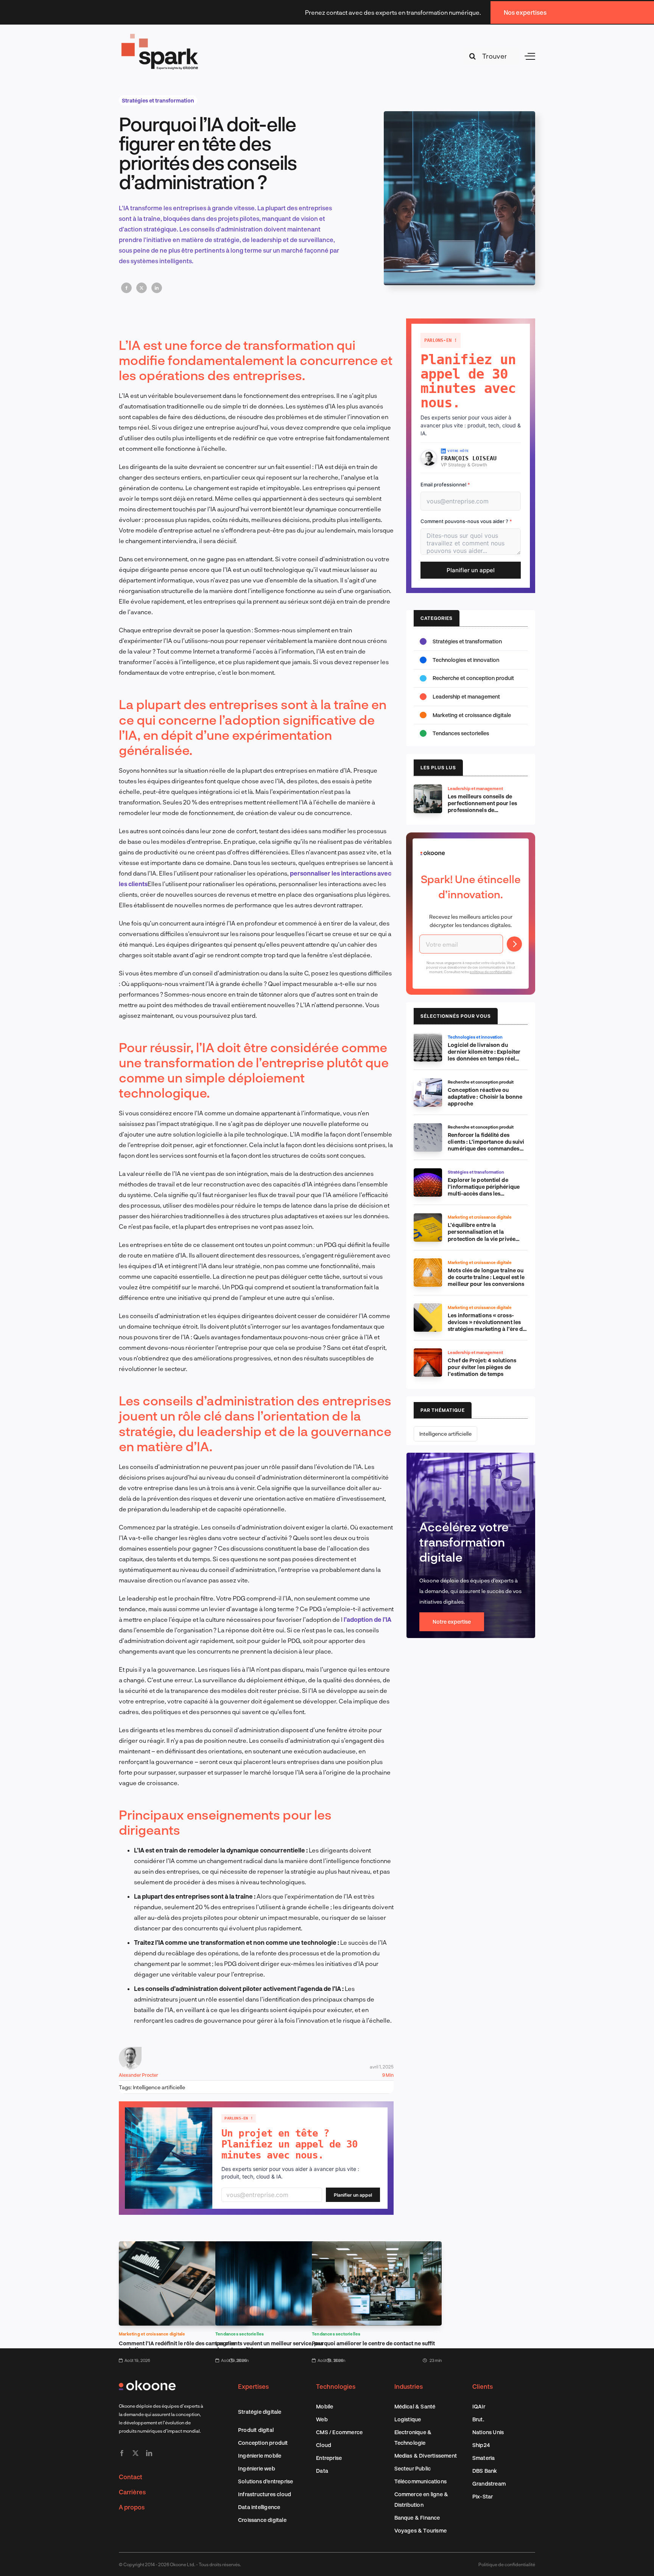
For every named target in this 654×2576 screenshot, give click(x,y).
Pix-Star (483, 2496)
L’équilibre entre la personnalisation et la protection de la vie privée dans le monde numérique (482, 1235)
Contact (131, 2477)
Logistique (408, 2419)
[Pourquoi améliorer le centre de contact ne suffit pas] (377, 2246)
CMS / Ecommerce (339, 2432)
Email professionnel (445, 484)
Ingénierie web (257, 2468)
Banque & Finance (417, 2518)
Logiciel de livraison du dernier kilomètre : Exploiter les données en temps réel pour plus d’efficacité (484, 1055)
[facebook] (122, 2453)
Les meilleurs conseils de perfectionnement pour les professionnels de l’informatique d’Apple (482, 807)
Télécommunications (421, 2481)
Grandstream (489, 2484)
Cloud (324, 2445)
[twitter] (135, 2453)
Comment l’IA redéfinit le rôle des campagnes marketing (177, 2346)
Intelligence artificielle (159, 2087)
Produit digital (256, 2430)
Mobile (325, 2406)
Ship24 (481, 2445)
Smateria (484, 2458)
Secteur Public (413, 2468)
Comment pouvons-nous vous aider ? (466, 521)
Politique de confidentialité (507, 2564)
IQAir (479, 2406)
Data (322, 2471)
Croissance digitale (262, 2520)
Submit (514, 944)
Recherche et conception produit (473, 678)
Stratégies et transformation (158, 100)
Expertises (253, 2386)
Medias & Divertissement (426, 2456)
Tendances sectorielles (240, 2334)
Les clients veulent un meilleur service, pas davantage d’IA (269, 2346)
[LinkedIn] (157, 288)
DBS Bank (485, 2471)
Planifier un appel (353, 2195)
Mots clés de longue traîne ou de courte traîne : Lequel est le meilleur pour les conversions (486, 1277)
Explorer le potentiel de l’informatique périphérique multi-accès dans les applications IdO (484, 1190)
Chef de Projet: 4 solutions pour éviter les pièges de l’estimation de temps (482, 1367)
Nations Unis (488, 2432)
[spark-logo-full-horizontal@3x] (160, 35)
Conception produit (263, 2443)
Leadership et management (466, 696)
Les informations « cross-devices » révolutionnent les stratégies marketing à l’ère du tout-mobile (487, 1325)
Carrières (132, 2492)
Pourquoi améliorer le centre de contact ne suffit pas (373, 2346)
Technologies (336, 2386)
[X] (142, 288)
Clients (483, 2386)
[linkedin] (149, 2453)
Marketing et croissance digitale (152, 2334)
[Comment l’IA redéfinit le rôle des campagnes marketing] (184, 2246)
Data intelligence (259, 2507)
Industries (409, 2386)
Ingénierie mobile (260, 2456)
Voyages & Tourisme (421, 2530)
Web (322, 2419)
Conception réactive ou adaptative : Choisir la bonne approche (485, 1097)
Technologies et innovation (466, 660)
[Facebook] (126, 288)
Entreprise (329, 2458)
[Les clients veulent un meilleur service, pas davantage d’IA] (280, 2246)
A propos (132, 2507)
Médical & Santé (415, 2406)
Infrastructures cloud (265, 2494)
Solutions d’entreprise (265, 2481)
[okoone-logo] (147, 2383)
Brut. (478, 2419)
